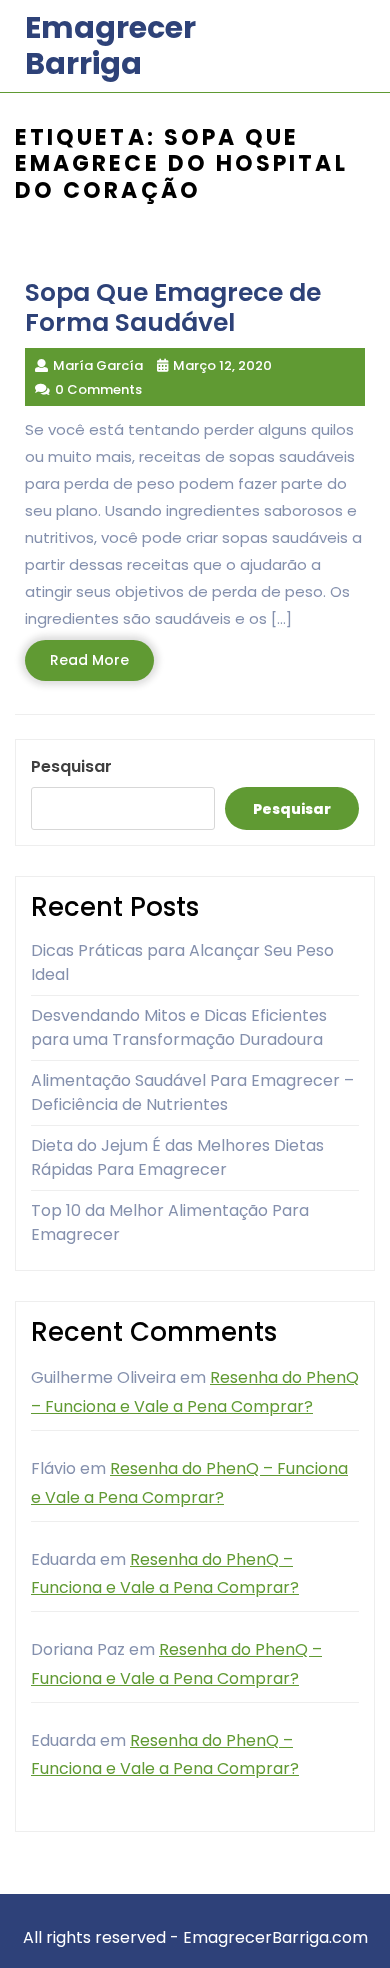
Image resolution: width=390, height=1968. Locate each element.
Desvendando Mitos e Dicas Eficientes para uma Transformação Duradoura (179, 1027)
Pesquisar (71, 766)
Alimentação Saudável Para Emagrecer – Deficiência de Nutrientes (192, 1092)
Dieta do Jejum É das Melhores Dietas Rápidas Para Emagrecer (177, 1157)
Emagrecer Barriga (110, 45)
